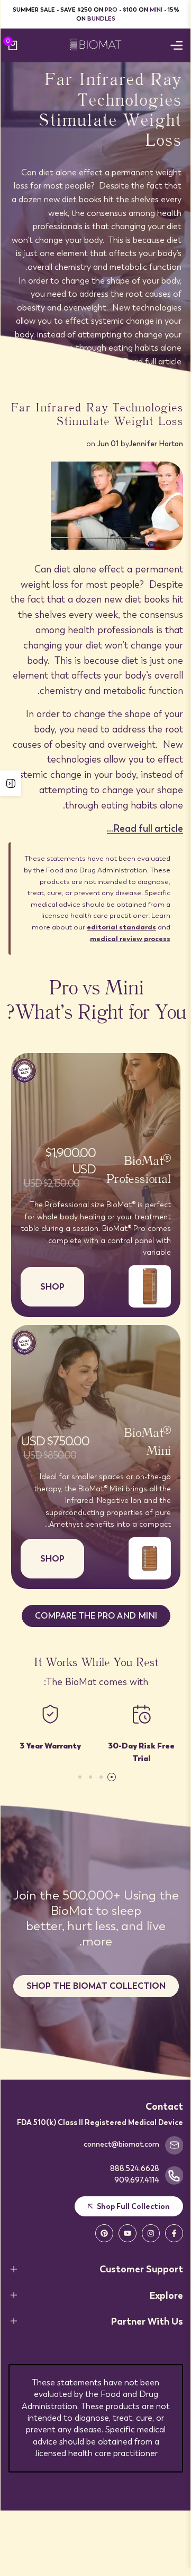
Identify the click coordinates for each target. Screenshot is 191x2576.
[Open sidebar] (11, 783)
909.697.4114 (137, 2180)
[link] (96, 220)
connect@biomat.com (121, 2144)
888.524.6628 (135, 2168)
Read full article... (150, 361)
